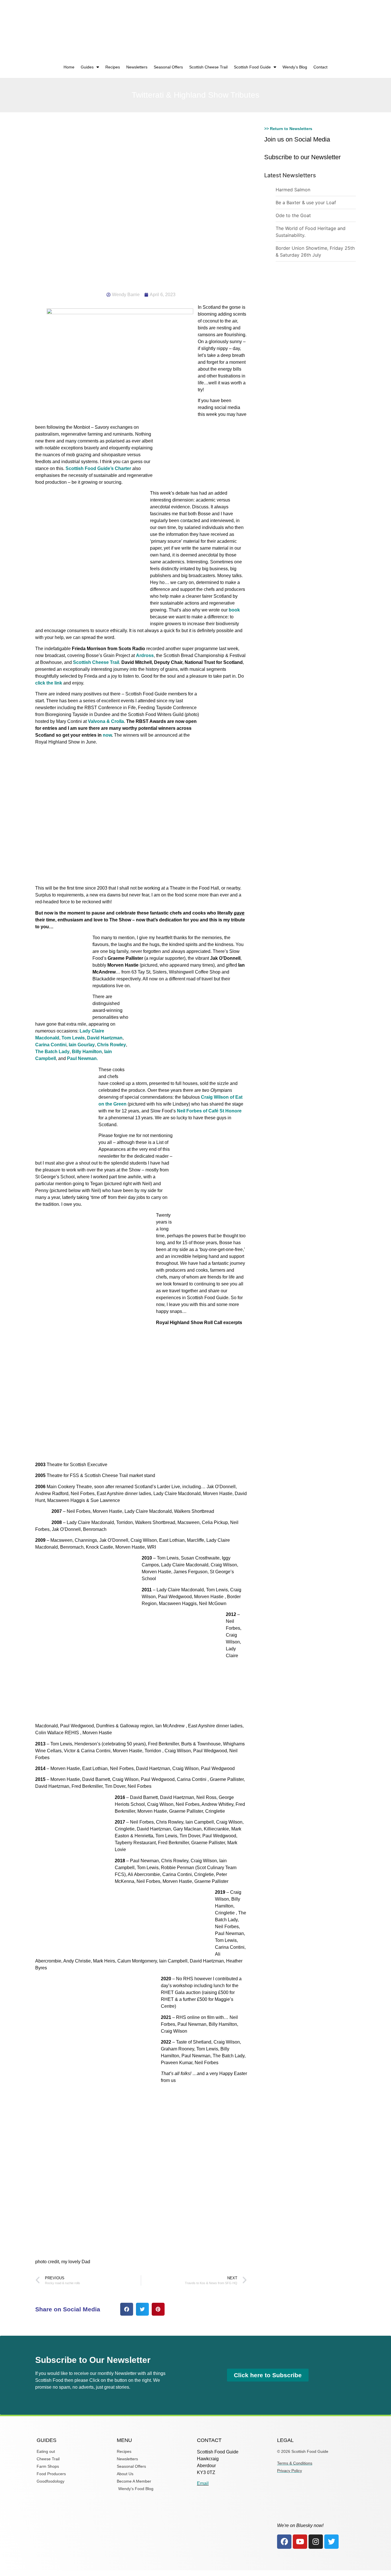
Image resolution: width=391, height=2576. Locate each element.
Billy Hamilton (87, 1052)
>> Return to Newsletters (288, 129)
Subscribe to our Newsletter (302, 157)
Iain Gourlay (82, 1045)
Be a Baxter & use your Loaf (306, 202)
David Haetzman (105, 1038)
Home (69, 67)
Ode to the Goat (293, 215)
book (234, 610)
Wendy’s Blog (295, 67)
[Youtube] (300, 2542)
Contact (320, 67)
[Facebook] (284, 2542)
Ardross (145, 655)
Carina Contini (51, 1045)
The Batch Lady (52, 1052)
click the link (49, 683)
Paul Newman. (82, 1058)
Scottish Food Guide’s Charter (98, 468)
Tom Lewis (73, 1038)
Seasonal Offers (168, 67)
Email (203, 2483)
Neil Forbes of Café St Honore (209, 1111)
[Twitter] (331, 2542)
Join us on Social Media (297, 139)
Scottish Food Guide (252, 67)
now (107, 735)
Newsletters (137, 67)
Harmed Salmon (293, 190)
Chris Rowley (111, 1045)
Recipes (113, 67)
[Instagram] (316, 2542)
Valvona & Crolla (106, 721)
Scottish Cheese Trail (208, 67)
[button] (127, 2309)
